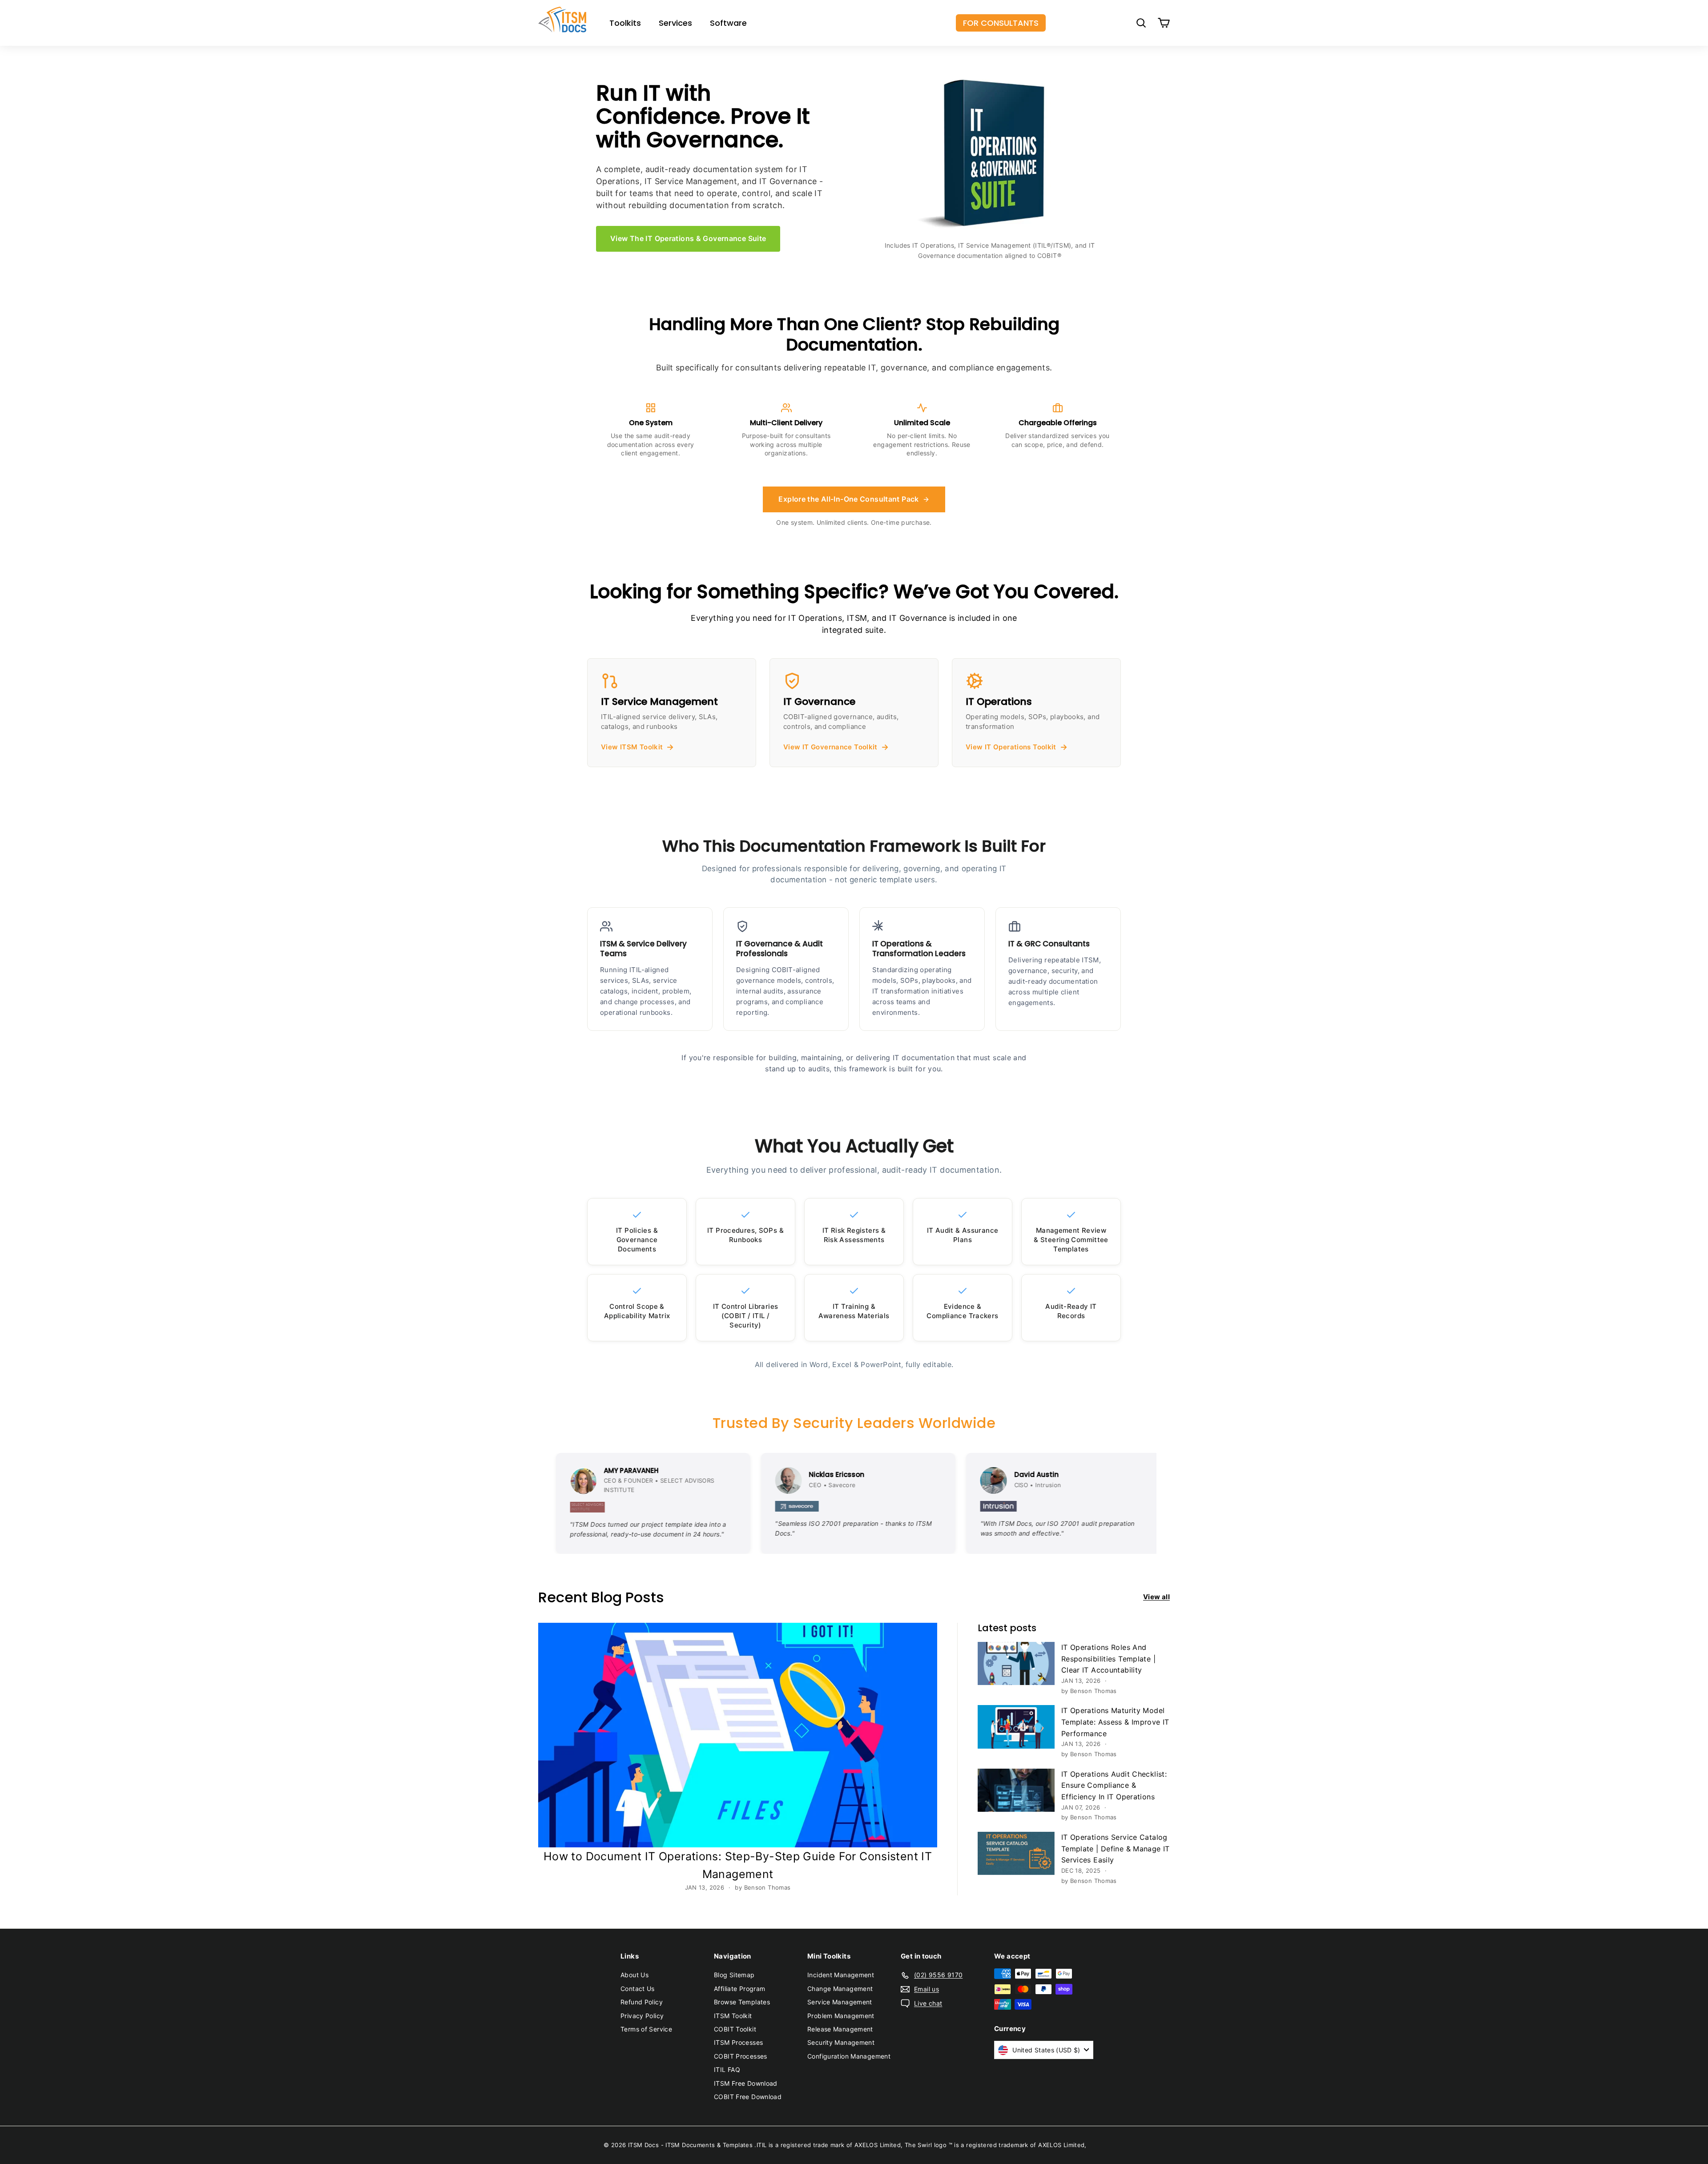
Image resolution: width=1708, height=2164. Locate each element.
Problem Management (841, 2016)
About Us (634, 1975)
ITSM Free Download (746, 2083)
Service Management (840, 2002)
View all (1156, 1597)
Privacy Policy (642, 2016)
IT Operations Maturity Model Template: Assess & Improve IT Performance (1115, 1722)
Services (675, 23)
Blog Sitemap (734, 1975)
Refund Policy (642, 2002)
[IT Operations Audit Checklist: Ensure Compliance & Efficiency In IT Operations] (1016, 1790)
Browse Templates (742, 2002)
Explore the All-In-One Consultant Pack (848, 499)
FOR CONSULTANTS (1001, 23)
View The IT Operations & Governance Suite (688, 238)
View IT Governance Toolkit (830, 747)
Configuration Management (849, 2056)
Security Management (841, 2042)
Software (728, 23)
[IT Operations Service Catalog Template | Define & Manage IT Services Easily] (1016, 1853)
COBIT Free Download (748, 2097)
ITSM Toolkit (733, 2016)
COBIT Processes (741, 2056)
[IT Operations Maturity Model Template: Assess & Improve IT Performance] (1016, 1727)
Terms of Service (646, 2029)
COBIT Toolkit (735, 2029)
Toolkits (625, 23)
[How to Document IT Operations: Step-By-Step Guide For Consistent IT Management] (738, 1735)
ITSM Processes (738, 2042)
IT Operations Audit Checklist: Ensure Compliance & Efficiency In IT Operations (1114, 1785)
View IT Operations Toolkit (1011, 747)
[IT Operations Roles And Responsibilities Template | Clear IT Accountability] (1016, 1663)
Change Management (840, 1989)
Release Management (840, 2029)
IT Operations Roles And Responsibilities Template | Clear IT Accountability (1108, 1659)
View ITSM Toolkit (632, 747)
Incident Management (841, 1975)
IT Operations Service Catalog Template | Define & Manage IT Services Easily (1116, 1848)
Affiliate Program (739, 1989)
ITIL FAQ (727, 2069)
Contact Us (638, 1989)
